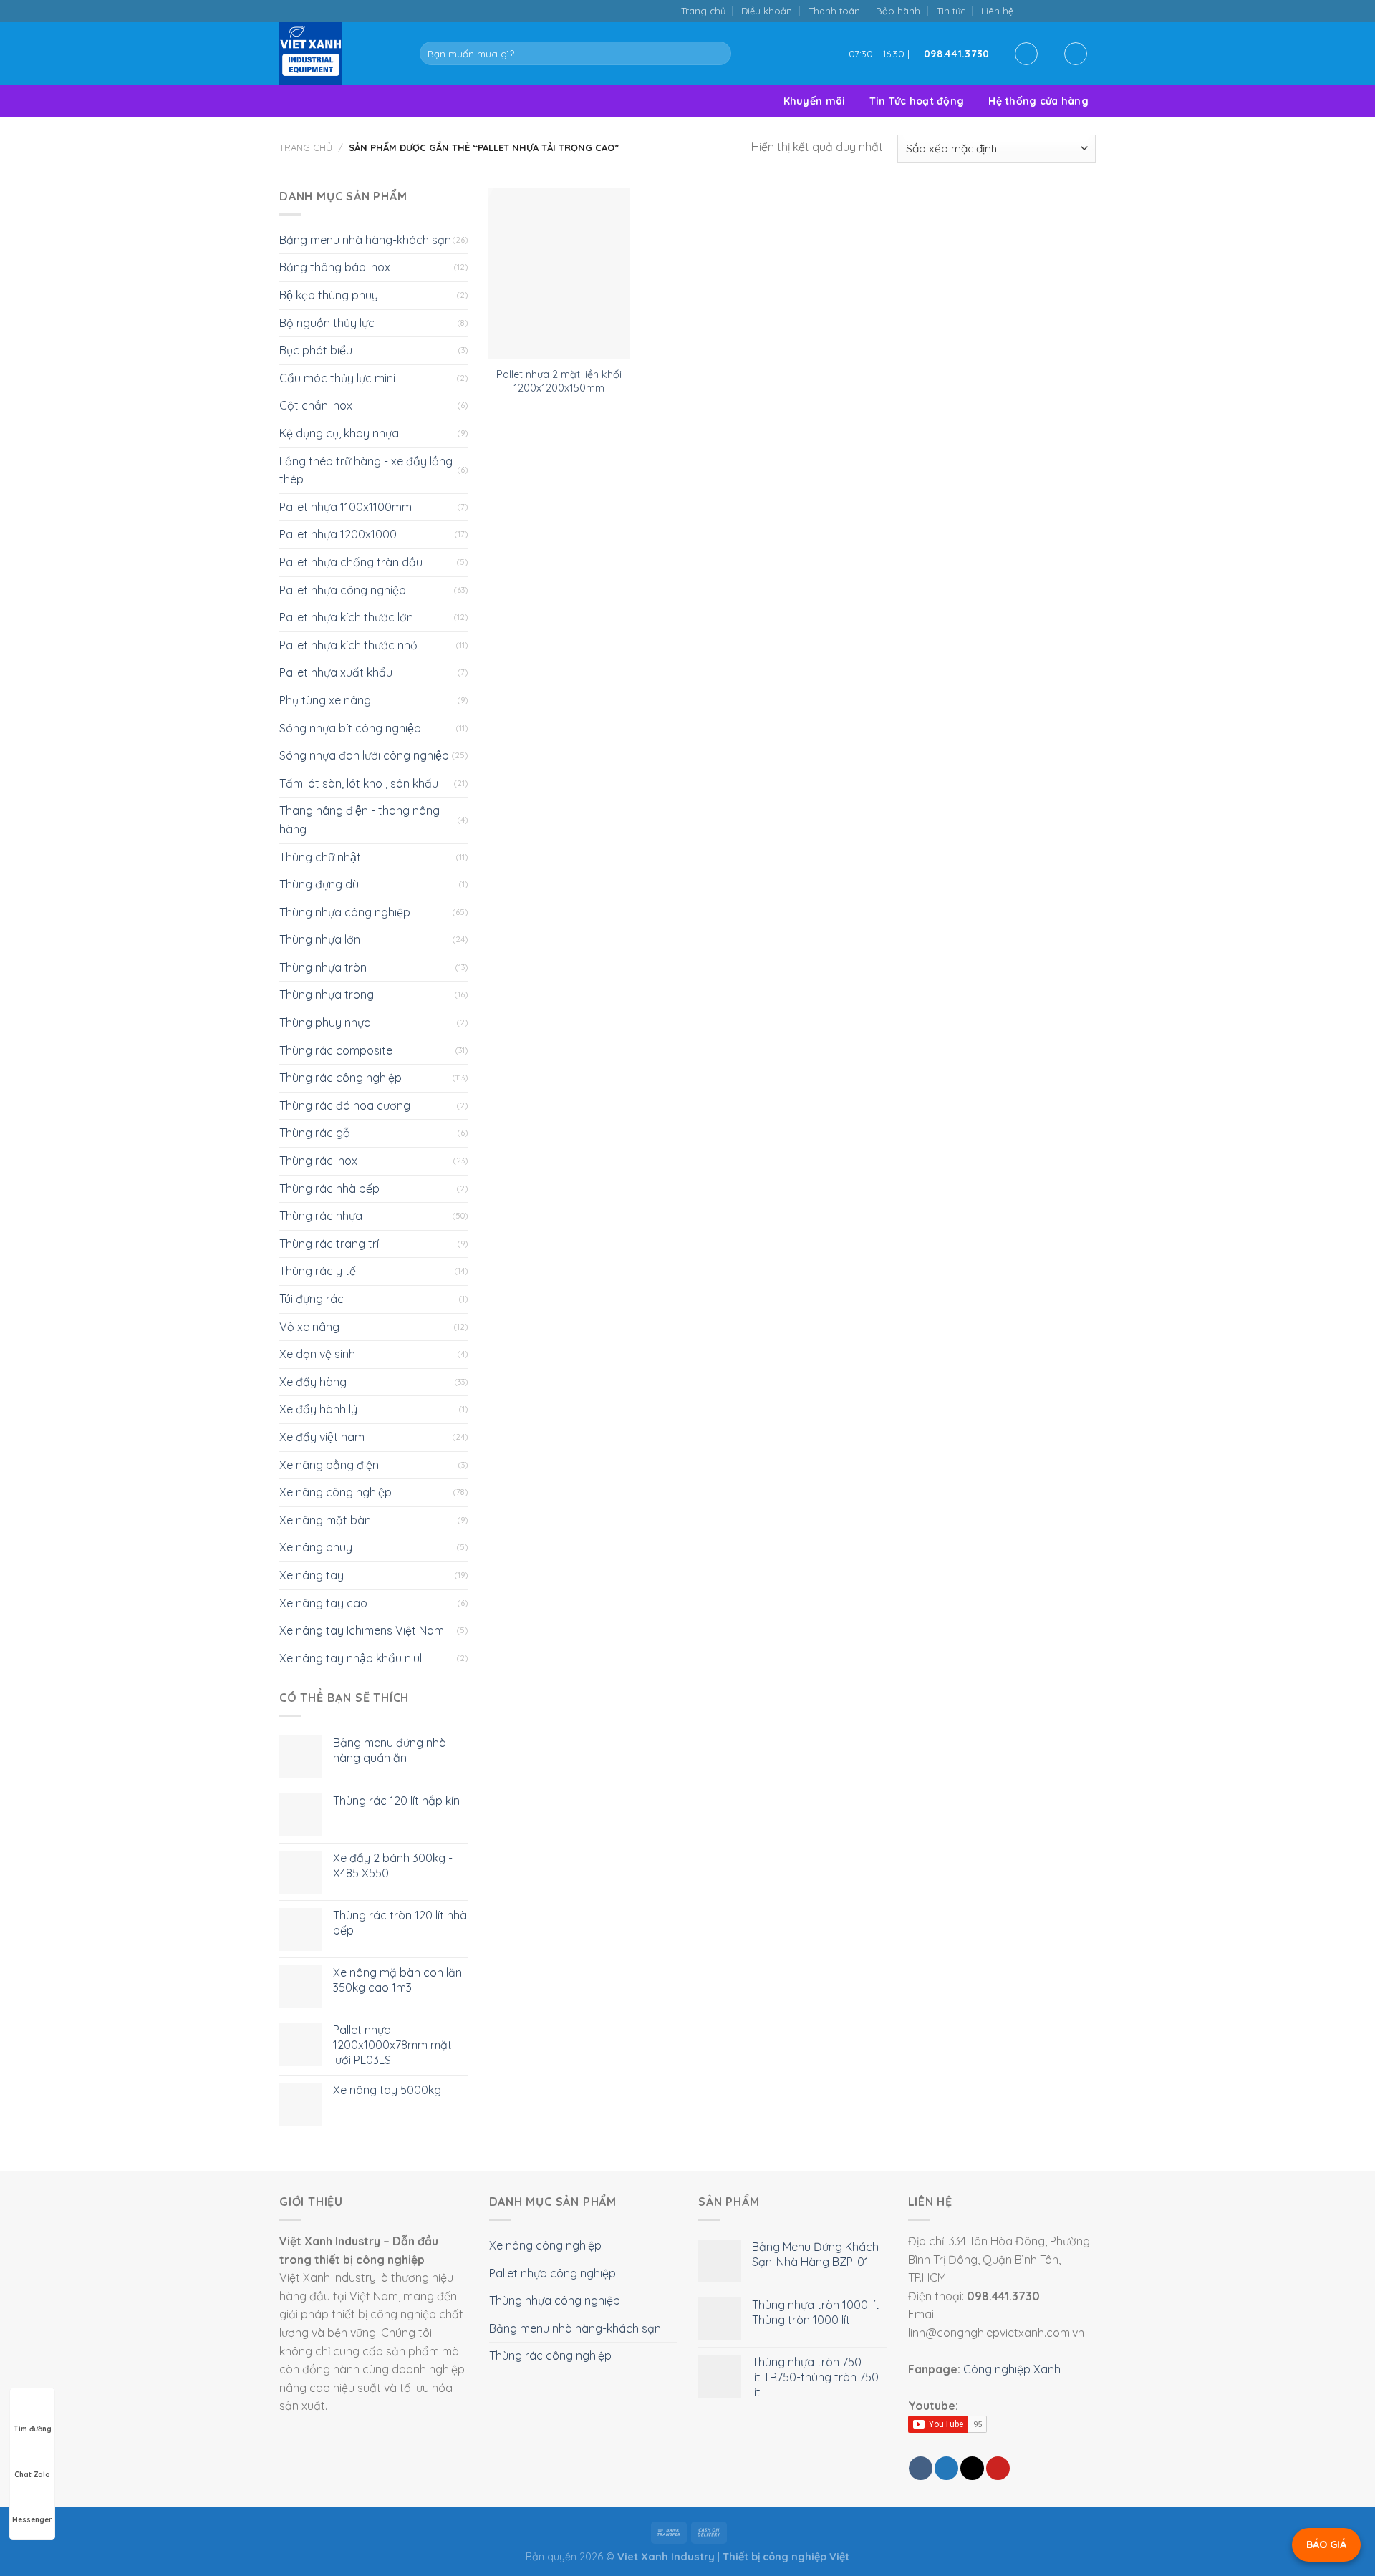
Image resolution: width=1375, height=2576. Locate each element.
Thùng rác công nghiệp (341, 1078)
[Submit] (717, 54)
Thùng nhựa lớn (320, 939)
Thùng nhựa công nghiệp (345, 912)
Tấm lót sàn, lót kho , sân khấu (359, 783)
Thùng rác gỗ (315, 1133)
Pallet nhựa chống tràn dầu (351, 562)
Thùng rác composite (336, 1050)
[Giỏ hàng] (1076, 54)
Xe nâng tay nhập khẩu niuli (352, 1658)
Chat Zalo (32, 2475)
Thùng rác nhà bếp (329, 1188)
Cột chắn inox (316, 405)
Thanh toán (834, 11)
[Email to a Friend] (972, 2468)
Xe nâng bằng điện (329, 1465)
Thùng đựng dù (319, 884)
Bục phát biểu (316, 350)
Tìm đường (33, 2429)
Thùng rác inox (318, 1161)
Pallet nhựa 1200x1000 (338, 534)
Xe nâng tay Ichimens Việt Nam (362, 1630)
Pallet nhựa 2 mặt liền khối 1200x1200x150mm (559, 381)
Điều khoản (767, 11)
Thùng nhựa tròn (323, 967)
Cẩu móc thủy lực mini (337, 378)
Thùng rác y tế (318, 1271)
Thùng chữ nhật (320, 857)
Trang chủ (703, 11)
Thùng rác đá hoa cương (345, 1105)
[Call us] (1073, 10)
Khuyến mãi (815, 101)
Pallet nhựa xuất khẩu (336, 672)
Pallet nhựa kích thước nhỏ (348, 645)
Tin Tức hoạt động (917, 101)
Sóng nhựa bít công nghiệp (350, 728)
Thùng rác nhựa (321, 1216)
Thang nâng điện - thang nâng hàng (360, 820)
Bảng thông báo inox (335, 267)
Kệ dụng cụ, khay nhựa (339, 433)
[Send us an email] (1059, 10)
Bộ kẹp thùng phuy (329, 295)
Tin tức (951, 11)
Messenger (32, 2520)
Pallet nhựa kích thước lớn (346, 617)
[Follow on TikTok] (1044, 10)
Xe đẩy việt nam (322, 1437)
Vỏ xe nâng (309, 1327)
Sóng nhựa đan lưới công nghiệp (364, 755)
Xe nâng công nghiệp (336, 1492)
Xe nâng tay (312, 1575)
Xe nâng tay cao (323, 1603)
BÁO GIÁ (1326, 2544)
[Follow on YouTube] (1088, 10)
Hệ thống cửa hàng (1038, 101)
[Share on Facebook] (921, 2468)
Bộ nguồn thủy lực (327, 323)
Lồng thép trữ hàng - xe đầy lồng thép (366, 470)
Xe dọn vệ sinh (317, 1354)
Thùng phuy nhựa (325, 1022)
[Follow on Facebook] (1029, 10)
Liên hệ (997, 11)
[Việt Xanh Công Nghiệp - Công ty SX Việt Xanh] (339, 54)
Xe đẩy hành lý (318, 1409)
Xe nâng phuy (316, 1547)
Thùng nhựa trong (327, 994)
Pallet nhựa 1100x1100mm (346, 507)
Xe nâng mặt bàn (325, 1520)
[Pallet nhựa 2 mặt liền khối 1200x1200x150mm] (559, 273)
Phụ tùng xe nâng (325, 700)
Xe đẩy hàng (313, 1382)
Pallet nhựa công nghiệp (343, 590)
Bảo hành (898, 11)
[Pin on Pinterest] (998, 2468)
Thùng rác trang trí (329, 1244)
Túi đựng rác (312, 1299)
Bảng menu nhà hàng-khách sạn (365, 240)
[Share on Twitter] (946, 2468)
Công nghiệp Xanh (1012, 2369)
